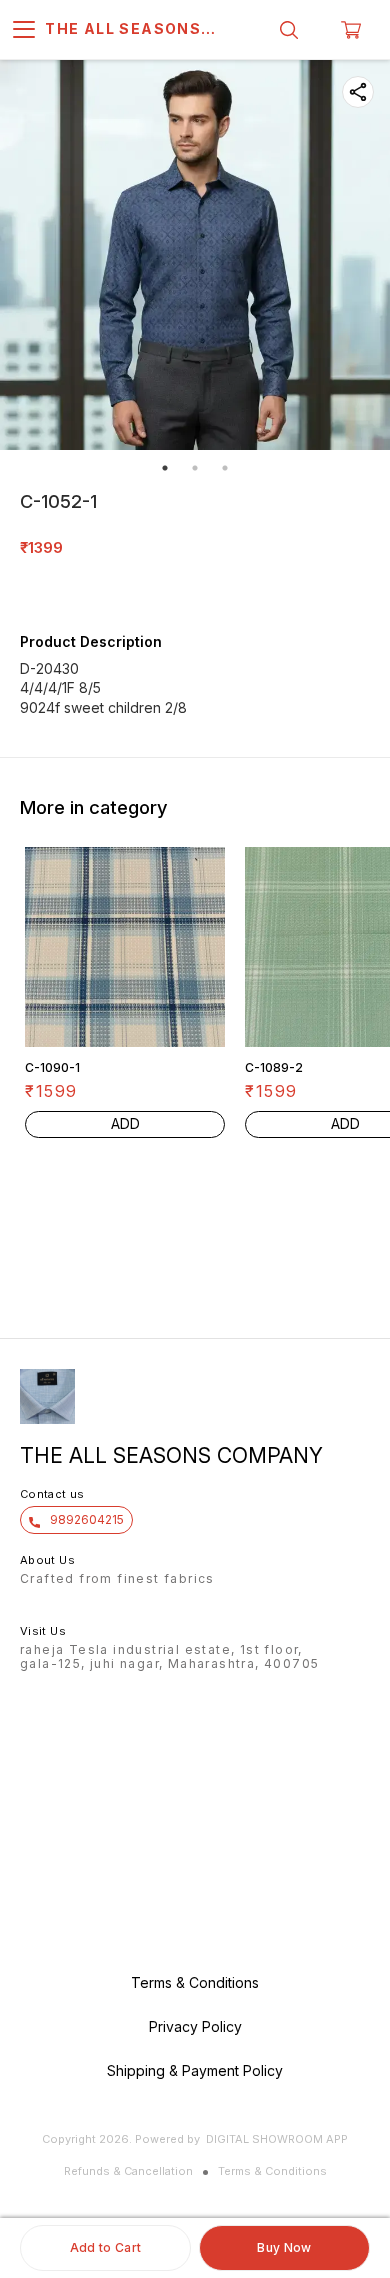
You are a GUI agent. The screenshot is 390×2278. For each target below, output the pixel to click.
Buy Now (284, 2247)
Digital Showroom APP (277, 2139)
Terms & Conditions (272, 2171)
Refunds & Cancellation (128, 2171)
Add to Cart (105, 2247)
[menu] (24, 30)
